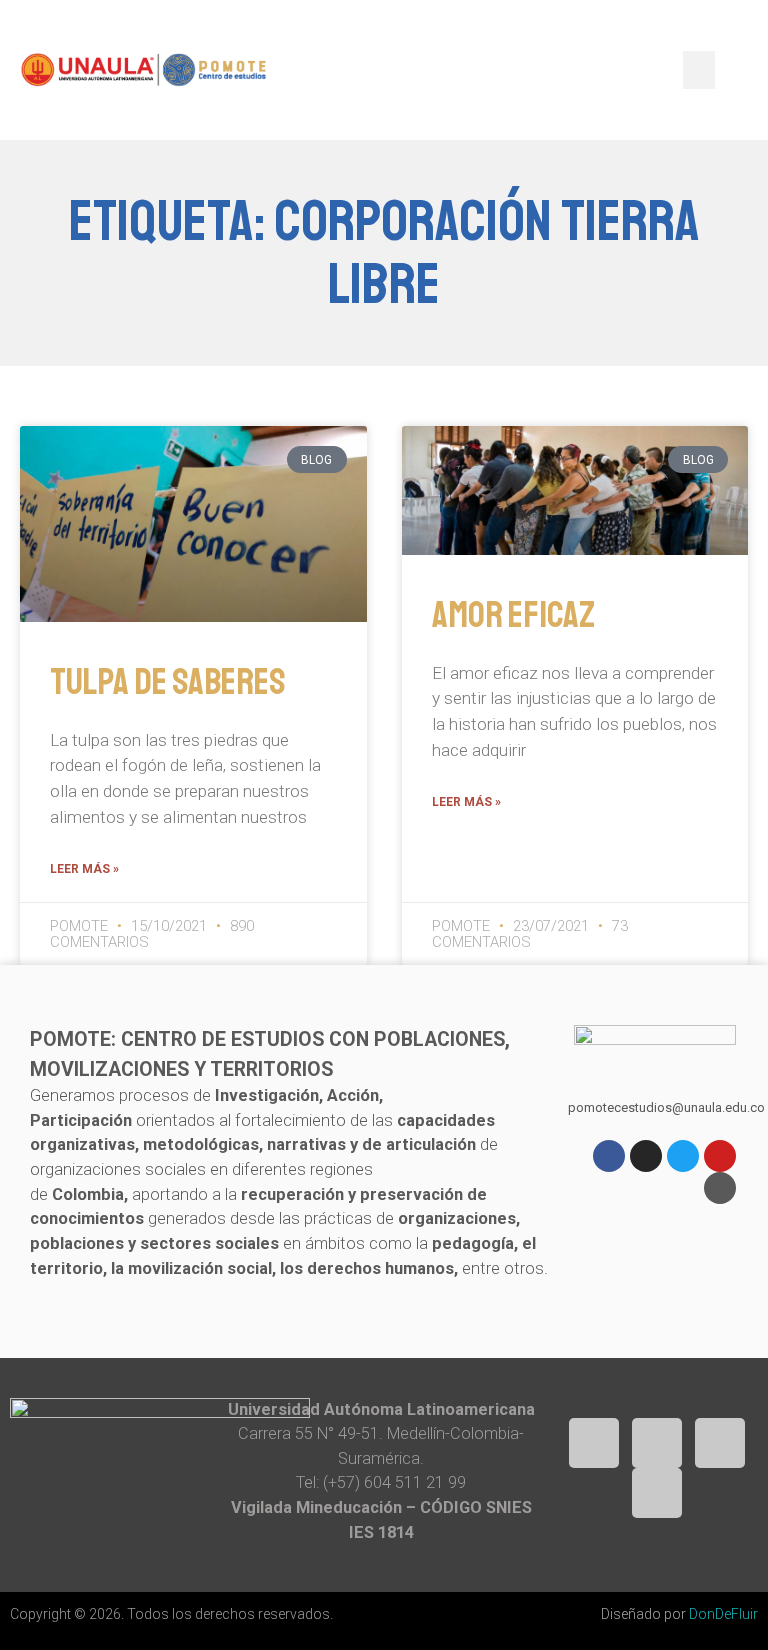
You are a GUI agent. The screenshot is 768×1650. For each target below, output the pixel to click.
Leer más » (84, 869)
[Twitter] (683, 1156)
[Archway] (720, 1188)
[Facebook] (609, 1156)
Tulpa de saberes (168, 682)
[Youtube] (720, 1156)
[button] (699, 70)
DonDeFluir (723, 1614)
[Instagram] (646, 1156)
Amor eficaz (513, 615)
